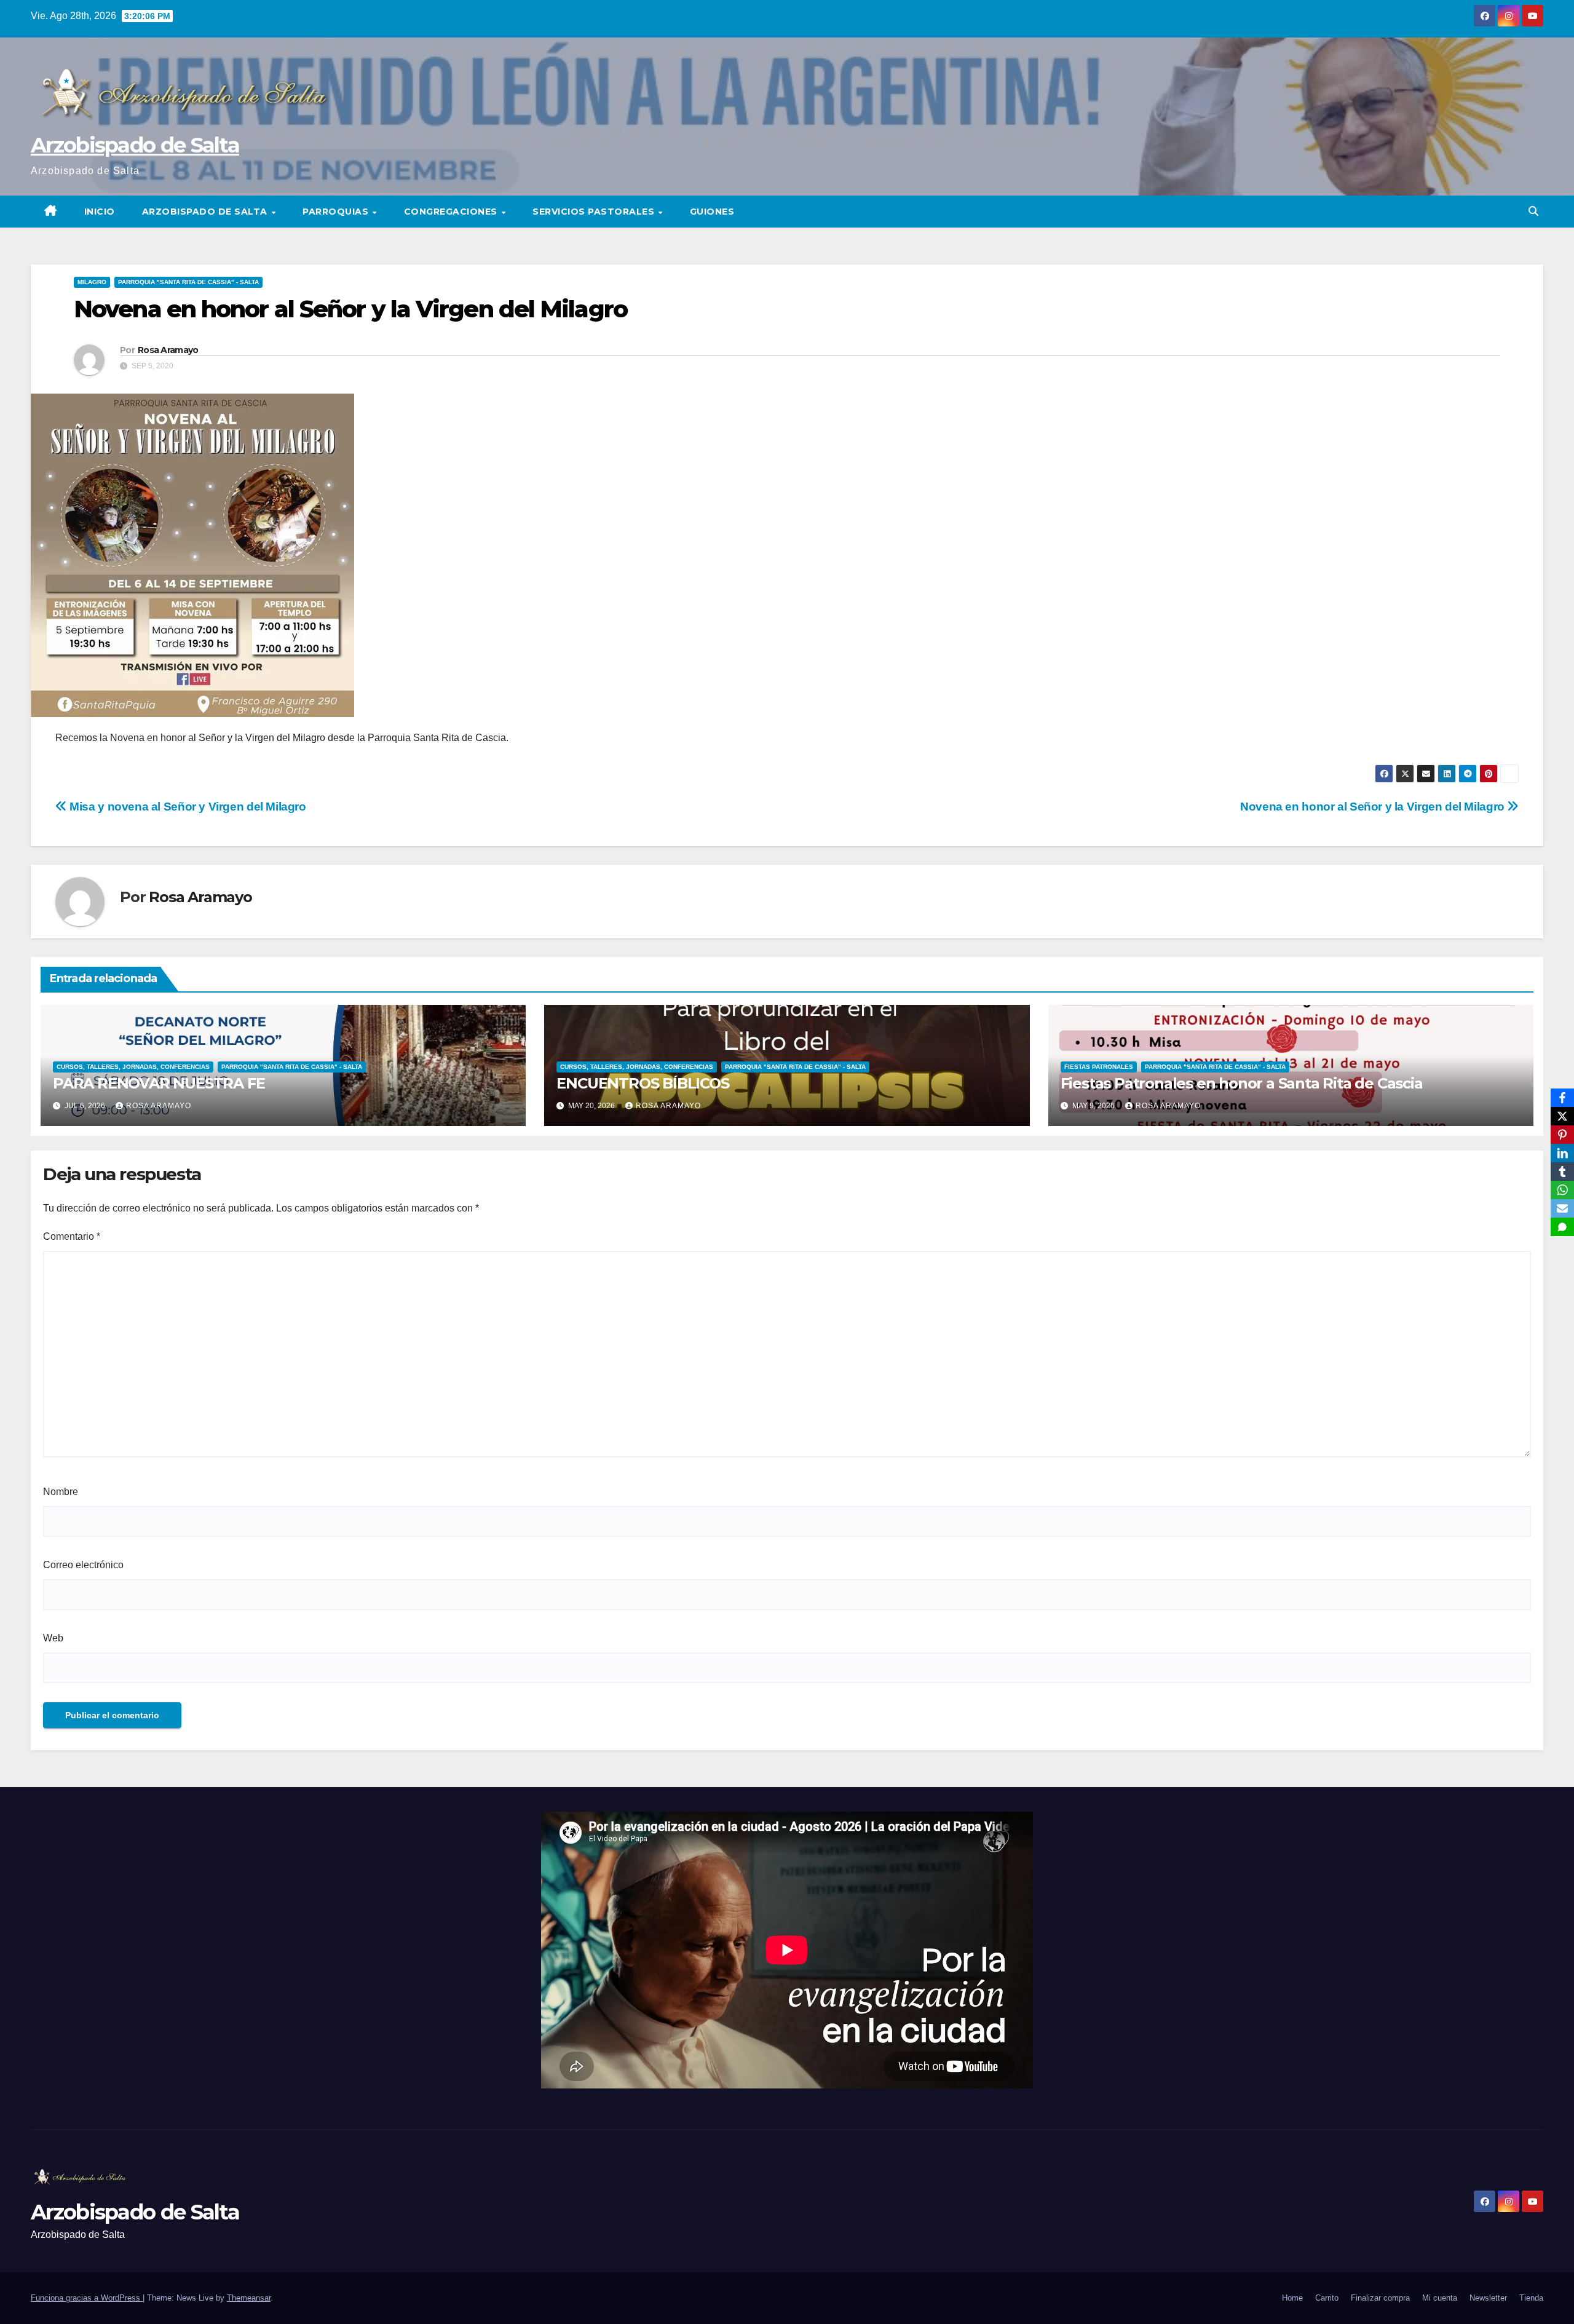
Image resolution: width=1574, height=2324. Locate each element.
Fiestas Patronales (1099, 1067)
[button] (1533, 211)
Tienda (1531, 2298)
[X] (1562, 1116)
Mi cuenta (1440, 2298)
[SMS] (1562, 1227)
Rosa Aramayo (168, 350)
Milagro (92, 282)
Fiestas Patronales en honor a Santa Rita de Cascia (1242, 1083)
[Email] (1562, 1208)
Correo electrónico (83, 1565)
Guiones (712, 212)
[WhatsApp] (1562, 1190)
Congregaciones (452, 212)
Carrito (1327, 2298)
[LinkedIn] (1562, 1153)
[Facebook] (1562, 1098)
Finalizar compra (1380, 2298)
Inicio (100, 212)
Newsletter (1488, 2298)
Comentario (72, 1236)
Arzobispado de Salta (135, 145)
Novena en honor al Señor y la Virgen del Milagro (1374, 807)
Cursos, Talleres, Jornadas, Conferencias (133, 1067)
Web (53, 1638)
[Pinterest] (1562, 1135)
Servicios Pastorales (595, 212)
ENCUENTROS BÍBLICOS (643, 1083)
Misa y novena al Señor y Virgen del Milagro (187, 807)
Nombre (61, 1492)
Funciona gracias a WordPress (87, 2298)
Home (1292, 2298)
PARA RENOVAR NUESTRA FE (159, 1083)
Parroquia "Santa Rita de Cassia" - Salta (188, 282)
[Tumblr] (1562, 1172)
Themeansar (249, 2298)
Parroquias (337, 212)
